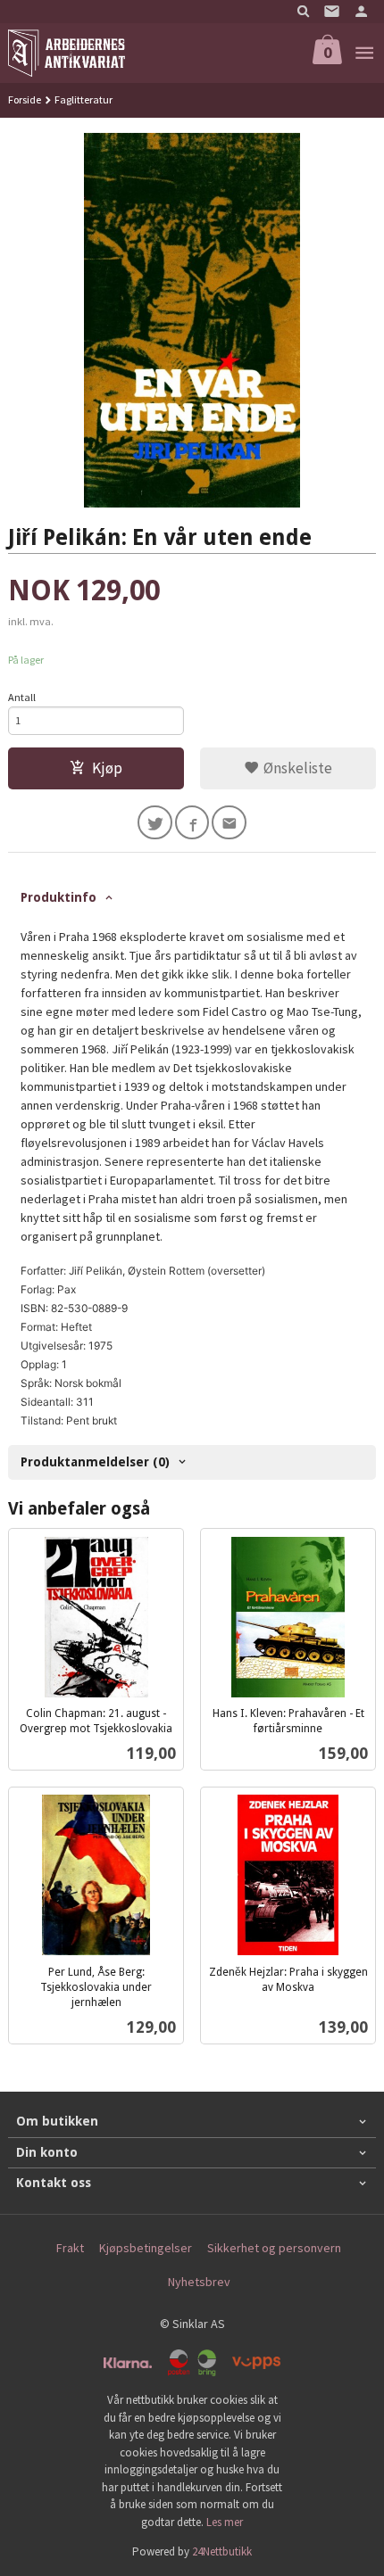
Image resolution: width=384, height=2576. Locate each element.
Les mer (225, 2522)
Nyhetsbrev (199, 2282)
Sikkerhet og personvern (274, 2248)
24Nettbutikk (222, 2551)
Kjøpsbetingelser (146, 2248)
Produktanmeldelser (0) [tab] (95, 1462)
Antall (22, 697)
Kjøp (107, 768)
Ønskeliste (296, 768)
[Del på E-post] (229, 823)
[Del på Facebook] (192, 823)
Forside (25, 99)
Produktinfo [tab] (58, 897)
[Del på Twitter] (155, 823)
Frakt (70, 2248)
